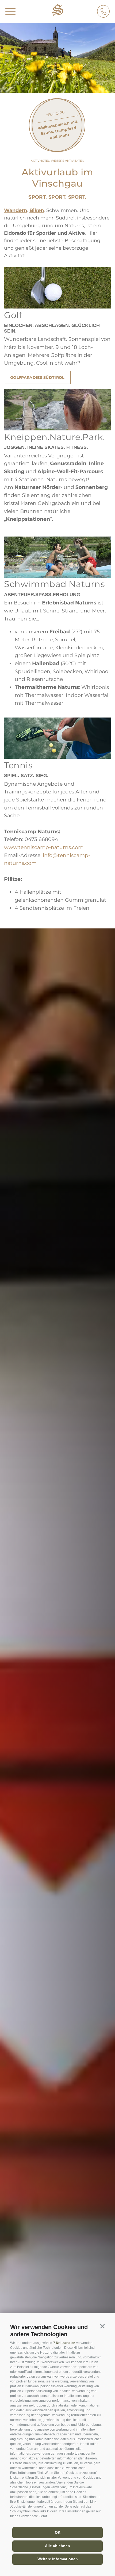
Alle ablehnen (57, 2546)
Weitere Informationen (58, 2559)
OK (58, 2532)
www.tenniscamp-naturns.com (44, 847)
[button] (102, 2326)
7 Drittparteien (64, 2343)
